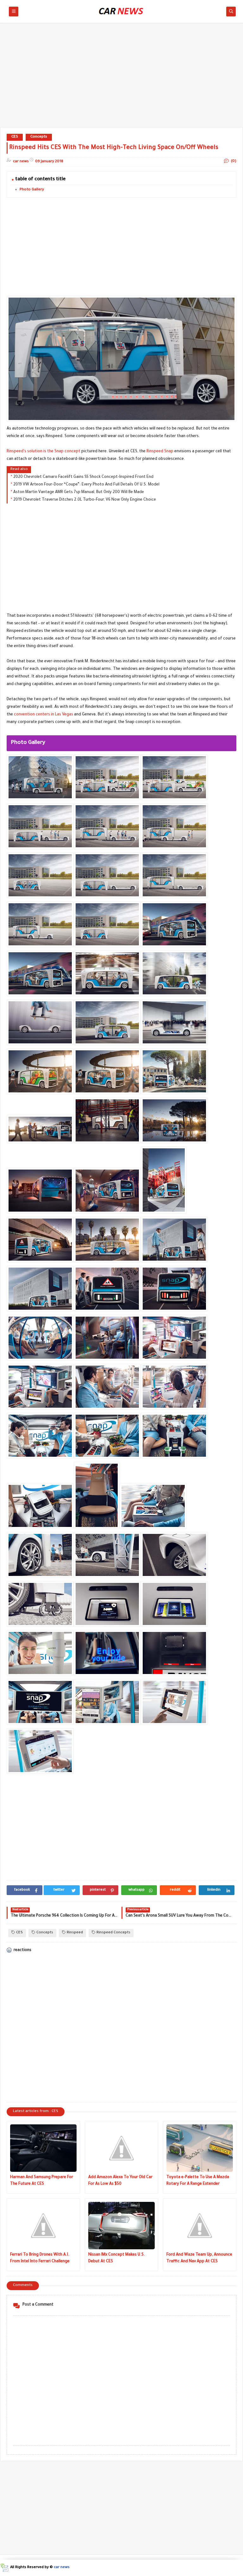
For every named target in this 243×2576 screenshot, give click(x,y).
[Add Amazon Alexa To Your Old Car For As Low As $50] (121, 2148)
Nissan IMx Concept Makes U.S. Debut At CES (117, 2258)
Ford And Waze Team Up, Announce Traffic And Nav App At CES (199, 2258)
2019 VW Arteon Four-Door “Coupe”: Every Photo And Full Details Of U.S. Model (86, 485)
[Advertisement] (121, 78)
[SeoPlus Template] (4, 2568)
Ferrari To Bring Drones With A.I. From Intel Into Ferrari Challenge (40, 2258)
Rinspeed (75, 1933)
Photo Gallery (32, 190)
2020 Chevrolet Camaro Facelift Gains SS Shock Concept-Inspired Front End (83, 477)
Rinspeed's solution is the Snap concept (44, 452)
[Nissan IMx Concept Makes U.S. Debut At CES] (121, 2226)
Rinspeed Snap (160, 452)
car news (62, 2568)
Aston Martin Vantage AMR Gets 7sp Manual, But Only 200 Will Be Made (79, 492)
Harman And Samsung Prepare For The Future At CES (42, 2181)
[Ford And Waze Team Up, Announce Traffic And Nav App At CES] (200, 2226)
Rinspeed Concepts (113, 1933)
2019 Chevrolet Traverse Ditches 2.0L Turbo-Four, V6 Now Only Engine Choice (85, 500)
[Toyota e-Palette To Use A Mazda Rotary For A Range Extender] (200, 2148)
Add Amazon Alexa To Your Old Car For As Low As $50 (120, 2181)
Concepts (39, 137)
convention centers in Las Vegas (44, 715)
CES (15, 137)
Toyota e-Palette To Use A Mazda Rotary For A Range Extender (198, 2181)
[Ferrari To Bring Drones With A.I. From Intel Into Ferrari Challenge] (43, 2226)
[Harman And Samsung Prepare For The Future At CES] (43, 2148)
